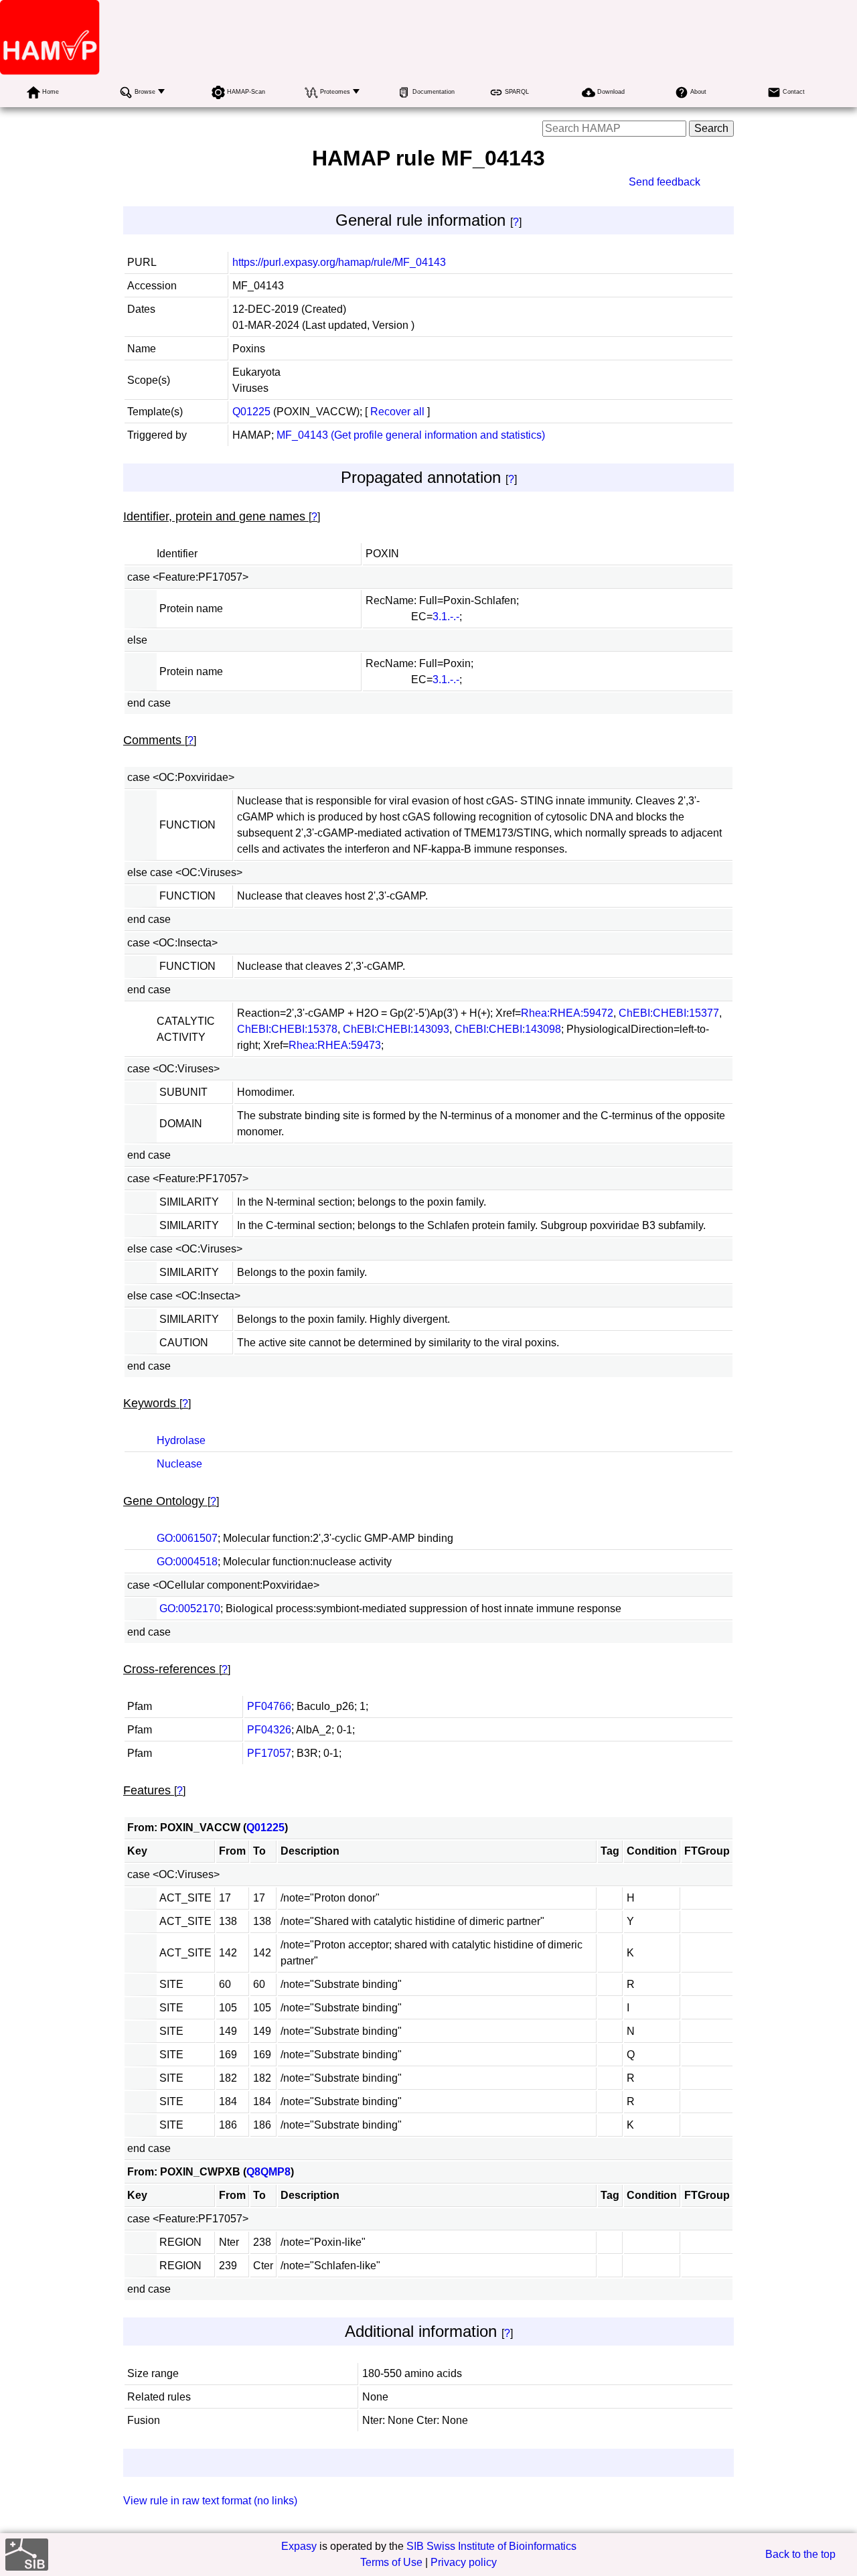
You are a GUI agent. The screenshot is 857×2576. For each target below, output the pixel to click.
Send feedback (665, 182)
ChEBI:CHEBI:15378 (287, 1029)
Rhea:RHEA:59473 (335, 1045)
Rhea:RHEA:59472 (567, 1013)
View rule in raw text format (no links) (210, 2501)
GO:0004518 (187, 1562)
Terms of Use (391, 2562)
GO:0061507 (187, 1538)
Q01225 (251, 412)
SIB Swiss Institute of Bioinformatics (491, 2546)
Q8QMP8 (268, 2172)
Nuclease (179, 1464)
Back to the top (800, 2554)
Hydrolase (181, 1440)
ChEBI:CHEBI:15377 (669, 1013)
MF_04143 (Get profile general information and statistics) (411, 435)
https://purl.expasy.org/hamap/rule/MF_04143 (339, 262)
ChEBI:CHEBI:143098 (508, 1029)
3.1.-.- (446, 617)
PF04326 (269, 1730)
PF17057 (269, 1753)
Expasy (299, 2546)
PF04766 (269, 1706)
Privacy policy (464, 2562)
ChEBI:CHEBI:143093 (396, 1029)
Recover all (397, 412)
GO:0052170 (190, 1608)
